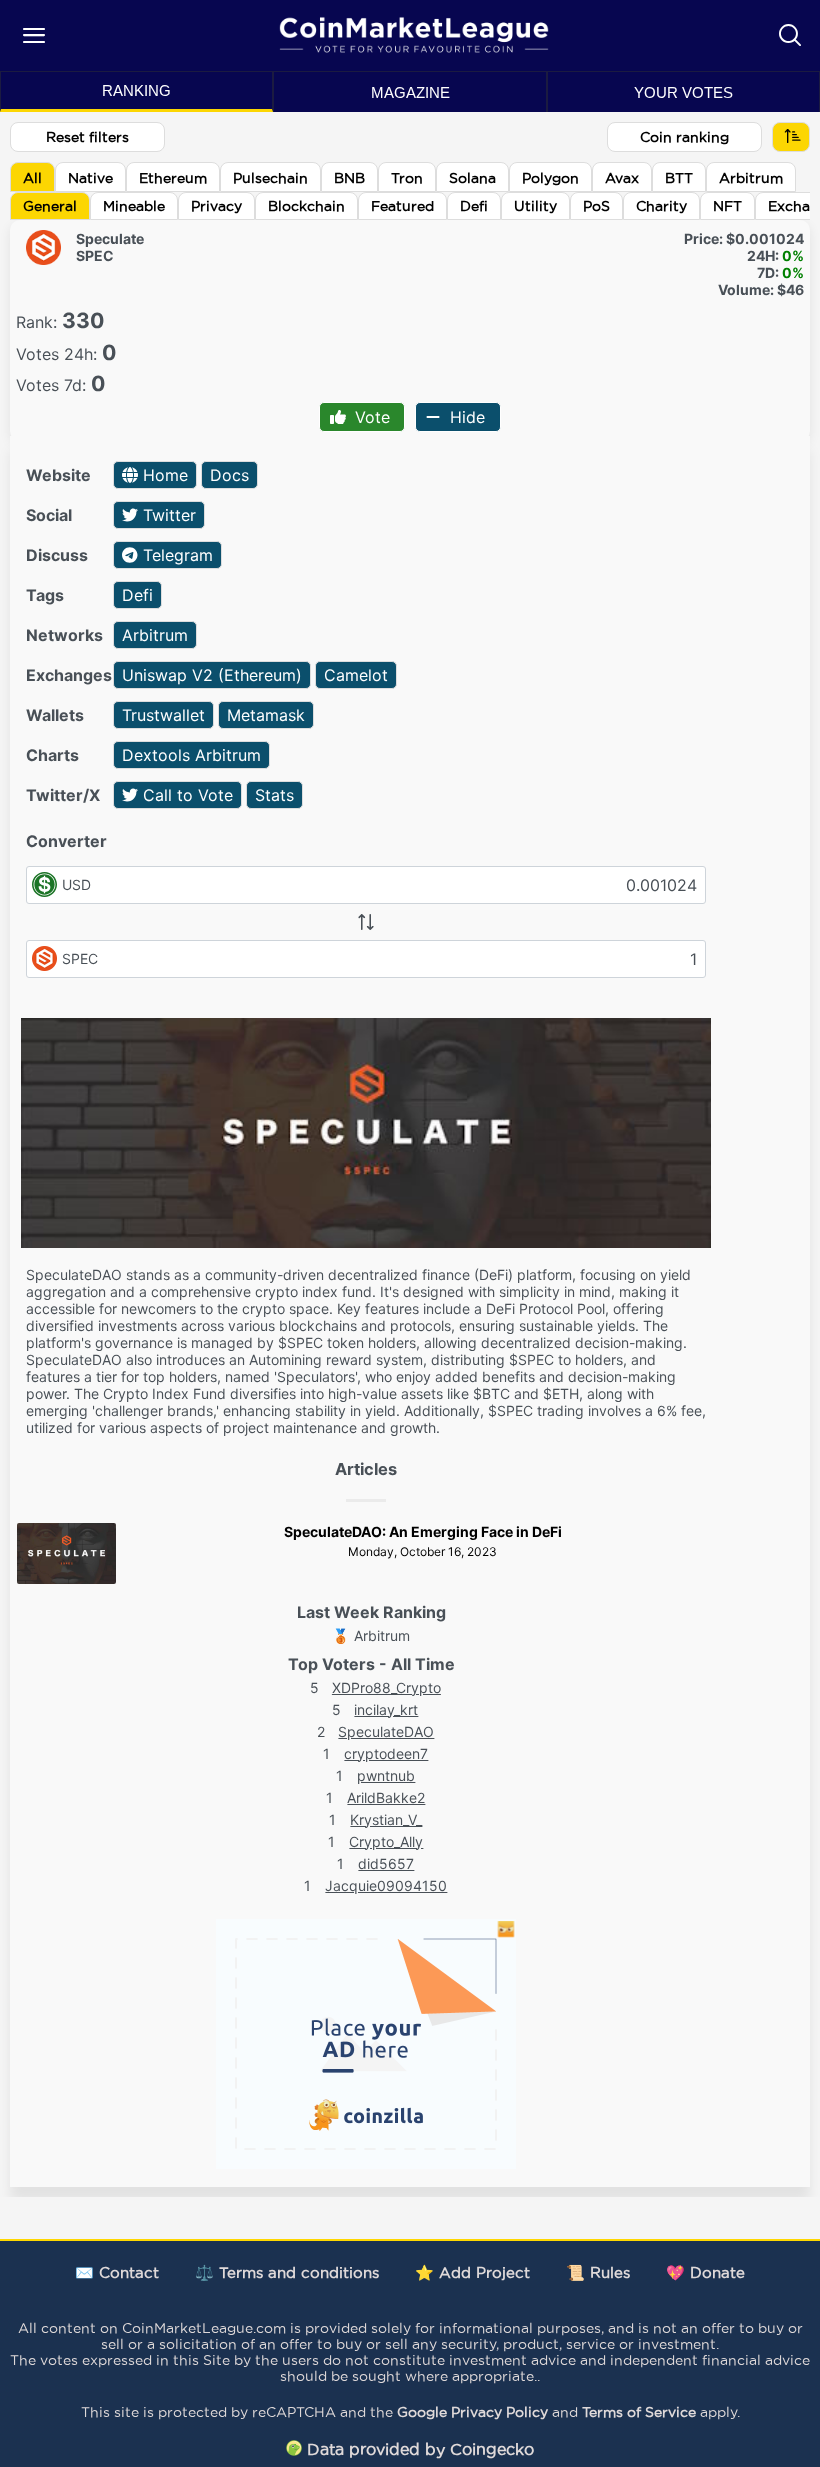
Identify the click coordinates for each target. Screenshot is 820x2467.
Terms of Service (639, 2412)
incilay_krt (386, 1709)
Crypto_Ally (386, 1841)
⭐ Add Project (472, 2272)
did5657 (386, 1863)
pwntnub (386, 1775)
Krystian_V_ (386, 1819)
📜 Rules (598, 2272)
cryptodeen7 (386, 1753)
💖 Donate (705, 2272)
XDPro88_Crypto (386, 1687)
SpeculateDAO (386, 1731)
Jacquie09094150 (386, 1885)
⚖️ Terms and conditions (287, 2272)
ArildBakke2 (386, 1797)
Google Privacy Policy (472, 2412)
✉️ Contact (117, 2272)
